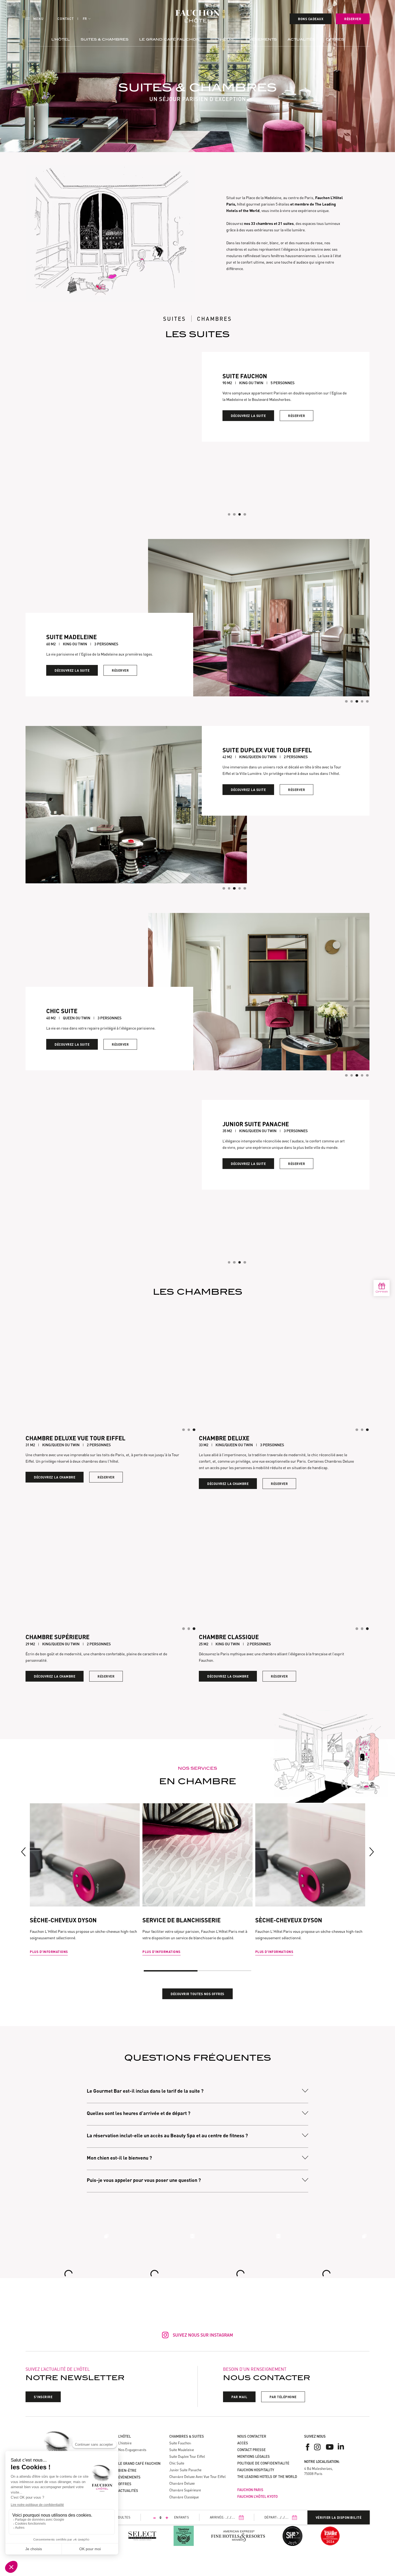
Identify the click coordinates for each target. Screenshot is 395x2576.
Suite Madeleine (182, 2450)
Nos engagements (132, 2450)
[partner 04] (184, 2536)
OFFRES (125, 2484)
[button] (87, 19)
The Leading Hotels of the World (267, 2477)
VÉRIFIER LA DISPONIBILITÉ (339, 2517)
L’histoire (125, 2443)
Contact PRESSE (252, 2450)
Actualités (301, 39)
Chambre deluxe (182, 2483)
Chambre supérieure (185, 2490)
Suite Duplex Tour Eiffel (187, 2456)
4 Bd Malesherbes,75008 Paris (318, 2471)
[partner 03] (142, 2536)
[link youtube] (330, 2447)
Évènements (261, 39)
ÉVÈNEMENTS (129, 2477)
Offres (335, 39)
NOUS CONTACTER (252, 2436)
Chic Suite (177, 2463)
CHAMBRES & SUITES (187, 2436)
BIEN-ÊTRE (223, 39)
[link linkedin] (341, 2447)
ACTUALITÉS (128, 2491)
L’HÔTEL (125, 2436)
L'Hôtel (61, 39)
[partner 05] (292, 2536)
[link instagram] (318, 2447)
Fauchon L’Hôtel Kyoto (257, 2496)
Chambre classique (184, 2497)
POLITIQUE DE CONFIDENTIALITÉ (263, 2463)
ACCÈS (243, 2443)
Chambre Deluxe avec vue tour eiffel (198, 2477)
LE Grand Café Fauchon (169, 39)
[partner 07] (330, 2536)
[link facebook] (308, 2447)
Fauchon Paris (250, 2490)
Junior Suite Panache (185, 2470)
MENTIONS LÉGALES (254, 2456)
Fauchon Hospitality (256, 2470)
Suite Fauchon (180, 2443)
